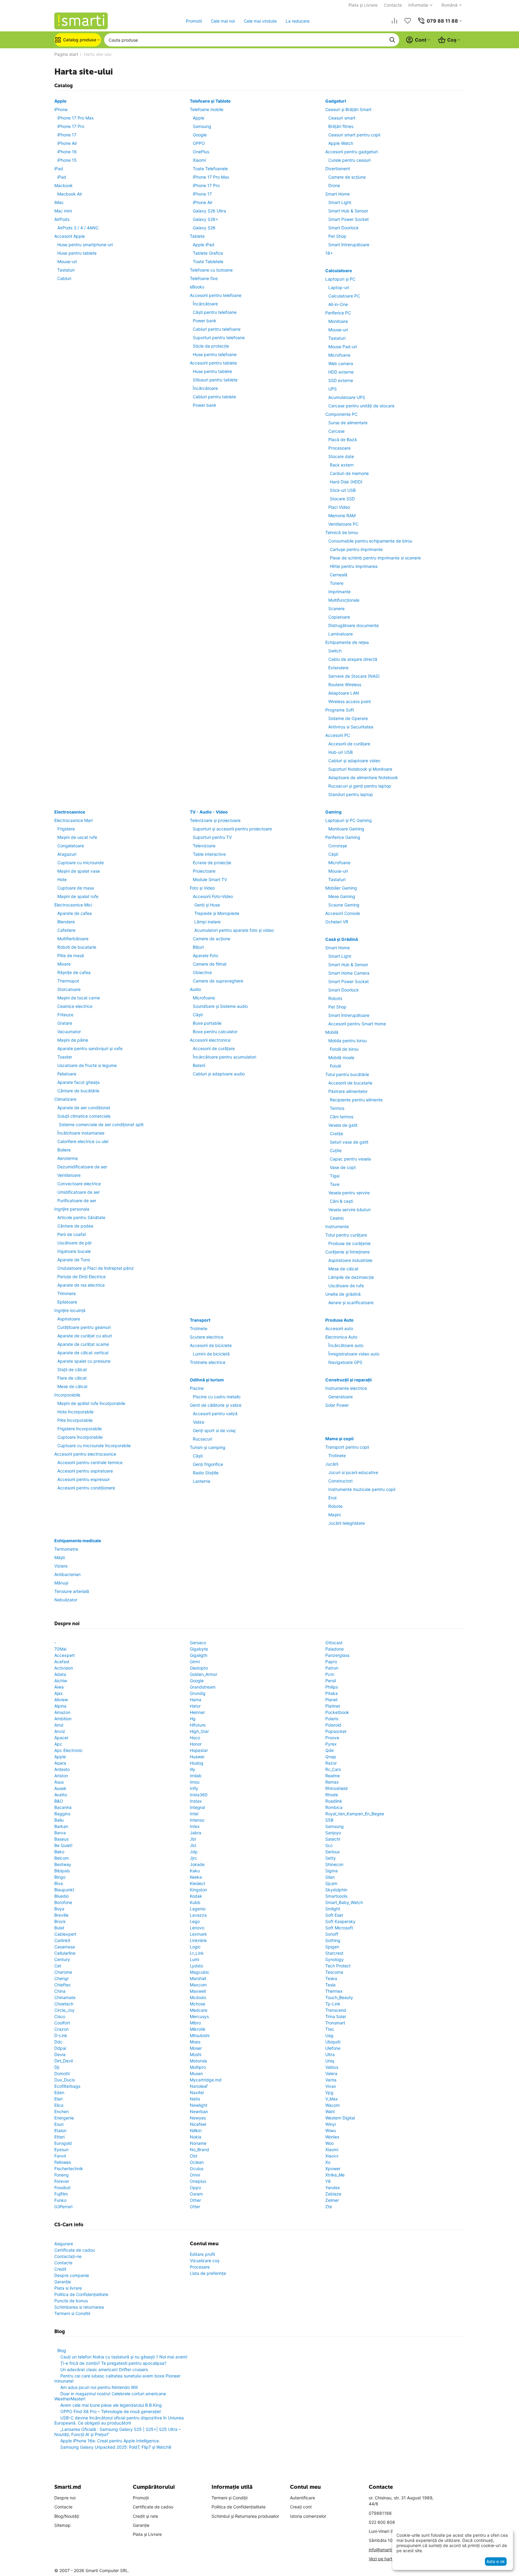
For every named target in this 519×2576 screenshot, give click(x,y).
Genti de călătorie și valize (216, 1405)
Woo (330, 2143)
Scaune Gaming (344, 905)
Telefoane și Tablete (210, 101)
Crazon (61, 2029)
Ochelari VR (337, 922)
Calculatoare (339, 271)
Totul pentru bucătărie (347, 1074)
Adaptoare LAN (344, 693)
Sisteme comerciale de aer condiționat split (101, 1124)
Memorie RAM (342, 516)
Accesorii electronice (210, 1040)
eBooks (197, 287)
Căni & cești (341, 1201)
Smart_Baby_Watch (344, 1902)
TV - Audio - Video (209, 812)
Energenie (64, 2118)
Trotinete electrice (208, 1362)
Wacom (333, 2105)
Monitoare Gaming (346, 829)
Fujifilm (61, 2194)
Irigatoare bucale (74, 1251)
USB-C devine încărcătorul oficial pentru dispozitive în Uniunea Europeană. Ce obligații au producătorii (119, 2420)
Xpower (333, 2168)
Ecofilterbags (67, 2086)
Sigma (331, 1871)
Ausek (60, 1788)
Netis (195, 2099)
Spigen (332, 1947)
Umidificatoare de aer (79, 1192)
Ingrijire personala (72, 1209)
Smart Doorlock (344, 228)
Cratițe (336, 1134)
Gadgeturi (336, 101)
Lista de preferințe (208, 2273)
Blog (62, 2350)
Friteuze (65, 1015)
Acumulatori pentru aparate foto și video (234, 930)
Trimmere (67, 1293)
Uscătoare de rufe (346, 1286)
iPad (59, 169)
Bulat (59, 1928)
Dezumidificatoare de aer (82, 1167)
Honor (196, 1744)
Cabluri (64, 278)
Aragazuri (67, 854)
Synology (334, 1959)
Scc (329, 1845)
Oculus (197, 2168)
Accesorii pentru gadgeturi (352, 152)
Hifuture (198, 1725)
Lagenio (198, 1909)
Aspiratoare (69, 1319)
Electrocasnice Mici (73, 905)
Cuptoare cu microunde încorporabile (94, 1446)
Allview (61, 1700)
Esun (59, 2124)
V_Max (332, 2099)
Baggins (62, 1814)
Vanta (331, 2080)
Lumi (194, 1959)
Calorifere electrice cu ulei (83, 1141)
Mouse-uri (67, 261)
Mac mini (63, 211)
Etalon (60, 2130)
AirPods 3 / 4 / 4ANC (78, 228)
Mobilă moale (341, 1057)
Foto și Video (202, 888)
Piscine (197, 1388)
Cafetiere (66, 930)
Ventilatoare (69, 1175)
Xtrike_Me (335, 2175)
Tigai (335, 1176)
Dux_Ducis (65, 2080)
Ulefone (333, 2048)
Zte (329, 2207)
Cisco (60, 2016)
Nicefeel (198, 2124)
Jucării (332, 1464)
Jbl (193, 1839)
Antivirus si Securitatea (351, 727)
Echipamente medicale (78, 1541)
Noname (198, 2143)
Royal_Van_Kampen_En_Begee (355, 1814)
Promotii (194, 21)
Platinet (333, 1706)
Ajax (59, 1693)
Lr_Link (197, 1953)
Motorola (198, 2061)
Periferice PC (338, 313)
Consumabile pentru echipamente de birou (370, 541)
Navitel (197, 2092)
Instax (196, 1801)
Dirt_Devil (64, 2061)
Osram (196, 2194)
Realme (333, 1776)
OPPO (199, 143)
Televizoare (204, 846)
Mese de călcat (72, 1386)
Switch (335, 651)
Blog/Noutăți (67, 2516)
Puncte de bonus (71, 2301)
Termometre (66, 1549)
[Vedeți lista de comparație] (394, 21)
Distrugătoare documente (353, 625)
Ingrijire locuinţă (70, 1310)
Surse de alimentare (348, 423)
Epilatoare (67, 1302)
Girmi (195, 1662)
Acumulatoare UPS (347, 397)
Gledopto (199, 1668)
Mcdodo (198, 1997)
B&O (59, 1801)
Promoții (141, 2498)
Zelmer (332, 2200)
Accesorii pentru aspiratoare (85, 1471)
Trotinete (199, 1328)
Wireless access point (350, 701)
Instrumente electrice (346, 1388)
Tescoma (334, 1972)
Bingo (60, 1877)
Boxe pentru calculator (215, 1032)
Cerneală (339, 575)
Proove (332, 1738)
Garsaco (198, 1643)
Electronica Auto (341, 1337)
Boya (59, 1909)
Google (200, 135)
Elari (58, 2099)
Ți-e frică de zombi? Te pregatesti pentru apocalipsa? (113, 2363)
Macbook (64, 185)
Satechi (333, 1839)
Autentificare (302, 2498)
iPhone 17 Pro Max (76, 118)
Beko (59, 1852)
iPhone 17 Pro (71, 126)
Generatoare (341, 1397)
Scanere (336, 608)
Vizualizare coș (205, 2261)
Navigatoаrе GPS (345, 1362)
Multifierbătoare (73, 939)
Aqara (60, 1763)
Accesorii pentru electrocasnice (85, 1454)
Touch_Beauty (339, 1997)
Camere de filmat (210, 964)
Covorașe (338, 846)
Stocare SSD (342, 499)
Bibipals (62, 1871)
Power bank (205, 321)
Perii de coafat (72, 1234)
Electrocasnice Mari (73, 820)
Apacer (61, 1738)
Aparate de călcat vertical (83, 1353)
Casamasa (65, 1947)
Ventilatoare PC (343, 524)
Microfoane (339, 355)
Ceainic (337, 1218)
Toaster (65, 1057)
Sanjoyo (333, 1833)
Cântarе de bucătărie (78, 1091)
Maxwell (198, 1991)
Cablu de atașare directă (353, 659)
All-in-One (338, 304)
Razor (331, 1763)
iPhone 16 (67, 152)
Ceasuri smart (342, 118)
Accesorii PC (338, 735)
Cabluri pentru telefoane (217, 329)
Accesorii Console (343, 913)
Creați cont (301, 2507)
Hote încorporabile (75, 1412)
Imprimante (339, 592)
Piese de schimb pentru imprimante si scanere (375, 558)
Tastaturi (66, 270)
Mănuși (61, 1583)
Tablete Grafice (208, 253)
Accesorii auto (339, 1328)
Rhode (332, 1795)
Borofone (63, 1902)
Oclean (197, 2162)
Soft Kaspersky (340, 1921)
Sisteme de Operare (348, 718)
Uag (329, 2035)
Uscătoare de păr (75, 1243)
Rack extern (342, 465)
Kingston (198, 1890)
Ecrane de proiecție (212, 863)
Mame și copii (339, 1439)
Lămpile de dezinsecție (351, 1277)
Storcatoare (69, 989)
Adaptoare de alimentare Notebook (363, 777)
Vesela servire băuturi (349, 1210)
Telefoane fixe (204, 278)
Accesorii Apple (70, 236)
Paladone (334, 1649)
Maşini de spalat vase (79, 871)
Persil (331, 1681)
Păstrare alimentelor (348, 1091)
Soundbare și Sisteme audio (220, 1006)
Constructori (340, 1481)
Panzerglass (337, 1655)
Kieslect (197, 1883)
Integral (197, 1807)
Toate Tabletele (208, 261)
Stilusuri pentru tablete (215, 380)
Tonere (337, 583)
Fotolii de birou (344, 1049)
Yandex (333, 2188)
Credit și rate (145, 2516)
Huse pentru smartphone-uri (85, 245)
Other (195, 2200)
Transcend (336, 2010)
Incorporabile (67, 1395)
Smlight (333, 1909)
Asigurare (64, 2244)
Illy (193, 1769)
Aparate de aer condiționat (84, 1108)
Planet (331, 1700)
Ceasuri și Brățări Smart (348, 109)
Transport (200, 1320)
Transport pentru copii (347, 1447)
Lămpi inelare (207, 922)
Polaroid (333, 1725)
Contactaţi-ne (68, 2256)
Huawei (197, 1757)
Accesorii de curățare (349, 744)
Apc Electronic (68, 1750)
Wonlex (332, 2137)
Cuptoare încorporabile (80, 1437)
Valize (199, 1422)
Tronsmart (335, 2023)
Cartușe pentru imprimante (356, 549)
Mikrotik (198, 2029)
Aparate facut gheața (78, 1082)
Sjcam (331, 1883)
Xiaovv (332, 2156)
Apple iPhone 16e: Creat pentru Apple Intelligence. (110, 2441)
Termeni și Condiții (229, 2498)
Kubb (195, 1902)
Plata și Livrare (363, 5)
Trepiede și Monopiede (217, 913)
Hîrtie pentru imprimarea (354, 566)
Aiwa (59, 1687)
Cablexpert (65, 1934)
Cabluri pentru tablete (214, 397)
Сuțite (336, 1150)
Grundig (198, 1693)
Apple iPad (204, 245)
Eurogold (63, 2143)
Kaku (195, 1871)
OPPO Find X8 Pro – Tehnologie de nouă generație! (111, 2411)
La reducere (298, 21)
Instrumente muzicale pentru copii (362, 1489)
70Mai (60, 1649)
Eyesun (61, 2149)
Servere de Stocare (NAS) (354, 676)
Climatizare (65, 1099)
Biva (59, 1883)
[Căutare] (392, 40)
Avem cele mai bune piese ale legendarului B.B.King (111, 2405)
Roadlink (334, 1801)
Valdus (332, 2067)
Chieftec (63, 1985)
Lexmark (198, 1934)
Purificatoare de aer (77, 1200)
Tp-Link (333, 2004)
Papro (331, 1662)
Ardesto (62, 1769)
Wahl (330, 2111)
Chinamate (65, 1997)
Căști (198, 1015)
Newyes (198, 2118)
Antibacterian (67, 1574)
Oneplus (198, 2181)
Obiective (202, 972)
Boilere (64, 1150)
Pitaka (331, 1693)
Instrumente (337, 1226)
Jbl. (193, 1845)
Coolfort (62, 2023)
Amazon (62, 1712)
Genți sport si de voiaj (214, 1430)
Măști (60, 1557)
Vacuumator (69, 1032)
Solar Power (337, 1405)
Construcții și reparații (349, 1380)
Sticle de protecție (211, 346)
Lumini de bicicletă (211, 1354)
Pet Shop (337, 236)
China (60, 1991)
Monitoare (338, 321)
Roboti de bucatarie (77, 947)
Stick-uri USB (343, 490)
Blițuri (198, 947)
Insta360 (199, 1795)
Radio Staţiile (206, 1473)
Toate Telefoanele (210, 169)
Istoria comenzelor (308, 2516)
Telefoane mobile (207, 109)
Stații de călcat (72, 1369)
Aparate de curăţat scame (83, 1344)
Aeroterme (68, 1158)
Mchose (197, 2004)
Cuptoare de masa (76, 888)
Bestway (63, 1864)
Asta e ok (496, 2561)
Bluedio (62, 1896)
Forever (62, 2181)
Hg (193, 1719)
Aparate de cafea (75, 913)
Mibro (195, 2023)
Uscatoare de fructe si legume (87, 1065)
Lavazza (198, 1915)
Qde (330, 1750)
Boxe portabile (207, 1023)
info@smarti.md (384, 2550)
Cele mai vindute (260, 21)
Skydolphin (336, 1890)
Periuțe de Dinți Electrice (81, 1277)
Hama (196, 1700)
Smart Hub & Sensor (348, 211)
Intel (194, 1814)
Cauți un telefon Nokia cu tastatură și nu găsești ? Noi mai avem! (124, 2357)
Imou (195, 1782)
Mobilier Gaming (341, 888)
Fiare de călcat (72, 1378)
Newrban (199, 2111)
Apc (58, 1744)
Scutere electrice (207, 1337)
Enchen (62, 2111)
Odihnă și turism (207, 1380)
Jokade (197, 1864)
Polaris (332, 1719)
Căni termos (342, 1117)
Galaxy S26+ (205, 219)
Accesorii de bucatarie (350, 1083)
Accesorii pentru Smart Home (357, 1024)
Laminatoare (341, 634)
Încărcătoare (205, 304)
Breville (61, 1915)
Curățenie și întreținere (347, 1252)
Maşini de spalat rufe (78, 896)
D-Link (61, 2035)
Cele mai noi (223, 21)
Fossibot (62, 2188)
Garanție (63, 2282)
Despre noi (65, 2498)
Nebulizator (66, 1600)
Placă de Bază (342, 439)
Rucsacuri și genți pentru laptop (360, 786)
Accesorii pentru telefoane (216, 295)
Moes (195, 2042)
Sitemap (62, 2525)
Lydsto (196, 1966)
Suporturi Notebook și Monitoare (360, 769)
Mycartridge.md (206, 2080)
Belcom (62, 1858)
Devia (60, 2054)
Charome (63, 1972)
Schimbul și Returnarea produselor (245, 2516)
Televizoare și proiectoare (215, 820)
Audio (195, 989)
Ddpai (60, 2048)
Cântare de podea (75, 1226)
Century (62, 1959)
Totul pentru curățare (346, 1235)
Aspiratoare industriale (350, 1260)
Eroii (332, 1498)
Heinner (197, 1712)
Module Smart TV (210, 879)
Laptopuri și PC (340, 279)
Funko (60, 2200)
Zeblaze (333, 2194)
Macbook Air (70, 194)
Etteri (59, 2137)
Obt (194, 2156)
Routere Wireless (345, 685)
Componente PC (341, 414)
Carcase (336, 431)
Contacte (393, 5)
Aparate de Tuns (74, 1260)
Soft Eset (334, 1915)
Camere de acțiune (347, 177)
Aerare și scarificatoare (351, 1302)
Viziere (61, 1566)
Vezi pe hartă (382, 2559)
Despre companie (72, 2275)
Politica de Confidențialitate (81, 2294)
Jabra (196, 1833)
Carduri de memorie (349, 473)
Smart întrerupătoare (349, 245)
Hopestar (199, 1750)
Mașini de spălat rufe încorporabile (91, 1403)
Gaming (333, 812)
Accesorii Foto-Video (213, 896)
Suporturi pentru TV (212, 837)
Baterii (199, 1065)
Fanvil (60, 2156)
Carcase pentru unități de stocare (361, 406)
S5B (329, 1820)
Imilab (196, 1776)
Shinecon (334, 1864)
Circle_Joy (64, 2010)
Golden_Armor (204, 1674)
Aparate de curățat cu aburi (85, 1336)
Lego (195, 1921)
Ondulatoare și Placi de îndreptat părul (95, 1268)
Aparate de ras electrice (81, 1285)
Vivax (331, 2086)
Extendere (338, 668)
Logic (195, 1947)
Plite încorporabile (75, 1420)
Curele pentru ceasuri (349, 160)
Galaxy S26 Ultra (209, 211)
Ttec (330, 2029)
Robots (335, 998)
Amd (59, 1725)
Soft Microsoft (339, 1928)
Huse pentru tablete (77, 253)
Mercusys (199, 2016)
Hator (195, 1706)
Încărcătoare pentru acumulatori (224, 1057)
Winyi (331, 2124)
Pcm (330, 1674)
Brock (60, 1921)
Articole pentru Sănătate (81, 1217)
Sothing (333, 1940)
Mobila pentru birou (347, 1041)
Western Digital (340, 2118)
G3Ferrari (63, 2207)
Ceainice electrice (75, 1006)
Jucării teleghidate (347, 1523)
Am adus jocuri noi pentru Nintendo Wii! (99, 2387)
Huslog (197, 1763)
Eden (59, 2092)
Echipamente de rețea (347, 642)
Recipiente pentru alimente (356, 1100)
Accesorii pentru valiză (215, 1414)
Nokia (196, 2137)
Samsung (202, 126)
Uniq (330, 2061)
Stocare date (341, 456)
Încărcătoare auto (346, 1345)
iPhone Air (67, 143)
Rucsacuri (202, 1439)
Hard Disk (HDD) (346, 482)
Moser (196, 2048)
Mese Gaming (342, 896)
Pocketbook (337, 1712)
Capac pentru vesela (350, 1159)
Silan (330, 1877)
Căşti (198, 1456)
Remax (332, 1782)
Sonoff (332, 1934)
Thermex (334, 1991)
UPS (333, 389)
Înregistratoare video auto (354, 1354)
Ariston (61, 1776)
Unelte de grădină (343, 1294)
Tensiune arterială (72, 1591)
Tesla (330, 1985)
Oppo (195, 2188)
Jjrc (193, 1858)
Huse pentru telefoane (215, 354)
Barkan (61, 1826)
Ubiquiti (333, 2042)
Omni (195, 2175)
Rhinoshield (336, 1788)
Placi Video (339, 507)
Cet (58, 1966)
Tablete (197, 236)
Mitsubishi (200, 2035)
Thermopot (68, 981)
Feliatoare (67, 1074)
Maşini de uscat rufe (77, 837)
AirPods (62, 219)
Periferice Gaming (343, 837)
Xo (328, 2162)
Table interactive (209, 854)
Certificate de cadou (75, 2250)
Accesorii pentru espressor (84, 1479)
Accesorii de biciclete (211, 1345)
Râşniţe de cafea (74, 972)
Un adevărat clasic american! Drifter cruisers (104, 2369)
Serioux (333, 1852)
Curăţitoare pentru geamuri (84, 1327)
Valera (331, 2073)
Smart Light (340, 202)
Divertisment (338, 169)
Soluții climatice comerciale (84, 1116)
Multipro (198, 2067)
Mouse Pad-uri (343, 347)
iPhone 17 (67, 135)
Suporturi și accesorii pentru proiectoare (232, 829)
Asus (59, 1782)
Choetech (64, 2004)
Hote (62, 879)
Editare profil (202, 2254)
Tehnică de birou (342, 532)
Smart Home (338, 194)
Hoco (195, 1738)
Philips (332, 1687)
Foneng (62, 2175)
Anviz (60, 1731)
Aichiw (61, 1681)
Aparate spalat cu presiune (84, 1361)
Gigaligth (199, 1655)
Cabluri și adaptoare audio (219, 1074)
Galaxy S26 (204, 228)
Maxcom (198, 1985)
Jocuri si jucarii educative (353, 1472)
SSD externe (341, 380)
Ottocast (334, 1643)
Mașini (334, 1515)
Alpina (60, 1706)
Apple (60, 101)
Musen (196, 2073)
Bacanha (63, 1807)
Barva (60, 1833)
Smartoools (336, 1896)
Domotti (62, 2073)
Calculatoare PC (344, 296)
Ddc (58, 2042)
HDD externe (341, 372)
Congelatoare (71, 846)
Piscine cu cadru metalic (217, 1397)
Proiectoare (204, 871)
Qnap (331, 1757)
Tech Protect (338, 1966)
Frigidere (66, 829)
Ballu (59, 1820)
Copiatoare (339, 617)
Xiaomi (199, 160)
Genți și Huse (207, 905)
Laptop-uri (339, 287)
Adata (60, 1674)
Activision (64, 1668)
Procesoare (339, 448)
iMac (59, 202)
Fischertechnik (69, 2168)
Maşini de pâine (73, 1040)
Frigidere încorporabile (80, 1429)
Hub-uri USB (341, 752)
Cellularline (65, 1953)
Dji (57, 2067)
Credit (60, 2269)
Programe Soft (340, 710)
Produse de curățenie (349, 1243)
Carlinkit (62, 1940)
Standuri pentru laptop (351, 794)
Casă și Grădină (342, 939)
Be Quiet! (63, 1845)
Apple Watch (341, 143)
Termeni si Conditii (72, 2313)
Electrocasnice (70, 812)
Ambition (63, 1719)
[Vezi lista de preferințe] (408, 21)
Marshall (198, 1978)
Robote (335, 1506)
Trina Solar (336, 2016)
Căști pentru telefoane (215, 312)
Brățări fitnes (341, 126)
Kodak (196, 1896)
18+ (329, 253)
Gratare (65, 1023)
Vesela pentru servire (349, 1193)
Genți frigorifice (208, 1464)
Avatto (61, 1795)
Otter (195, 2207)
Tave (335, 1184)
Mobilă (332, 1032)
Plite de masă (71, 955)
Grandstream (203, 1687)
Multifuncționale (344, 600)
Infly (194, 1788)
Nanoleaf (199, 2086)
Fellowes (63, 2162)
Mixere (64, 964)
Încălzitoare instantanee (81, 1133)
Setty (331, 1858)
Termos (337, 1108)
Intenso (197, 1820)
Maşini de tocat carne (79, 998)
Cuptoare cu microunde (81, 863)
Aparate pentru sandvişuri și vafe (90, 1048)
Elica (59, 2105)
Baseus (61, 1839)
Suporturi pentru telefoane (219, 338)
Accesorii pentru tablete (213, 363)
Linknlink (198, 1940)
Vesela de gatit (343, 1125)
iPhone (61, 109)
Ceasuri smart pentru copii (354, 135)
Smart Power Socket (349, 219)
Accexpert (65, 1655)
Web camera (341, 363)
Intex (195, 1826)
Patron (332, 1668)
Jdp (194, 1852)
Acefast (62, 1662)
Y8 (328, 2181)
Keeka (196, 1877)
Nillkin (196, 2130)
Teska (331, 1978)
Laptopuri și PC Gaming (349, 820)
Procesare (200, 2267)
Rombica (334, 1807)
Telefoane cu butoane (211, 270)
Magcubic (200, 1972)
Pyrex (331, 1744)
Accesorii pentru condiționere (86, 1488)
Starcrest (334, 1953)
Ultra (330, 2054)
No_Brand (199, 2149)
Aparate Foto (205, 955)
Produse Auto (339, 1320)
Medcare (199, 2010)
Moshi (196, 2054)
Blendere (66, 922)
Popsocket (336, 1731)
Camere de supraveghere (218, 981)
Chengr (62, 1978)
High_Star (199, 1731)
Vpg (329, 2092)
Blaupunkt (64, 1890)
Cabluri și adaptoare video (354, 761)
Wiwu (331, 2130)
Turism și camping (208, 1447)
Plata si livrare (68, 2288)
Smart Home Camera (349, 973)
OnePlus (201, 152)
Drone (334, 185)
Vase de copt (343, 1167)
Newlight (199, 2105)
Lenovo (197, 1928)
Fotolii (335, 1066)
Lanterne (202, 1481)
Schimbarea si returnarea (79, 2307)
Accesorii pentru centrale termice (90, 1462)
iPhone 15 (67, 160)
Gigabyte (199, 1649)
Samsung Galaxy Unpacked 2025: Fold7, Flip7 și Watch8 (116, 2447)
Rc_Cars (333, 1769)
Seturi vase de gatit (349, 1142)
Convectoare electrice (79, 1184)
